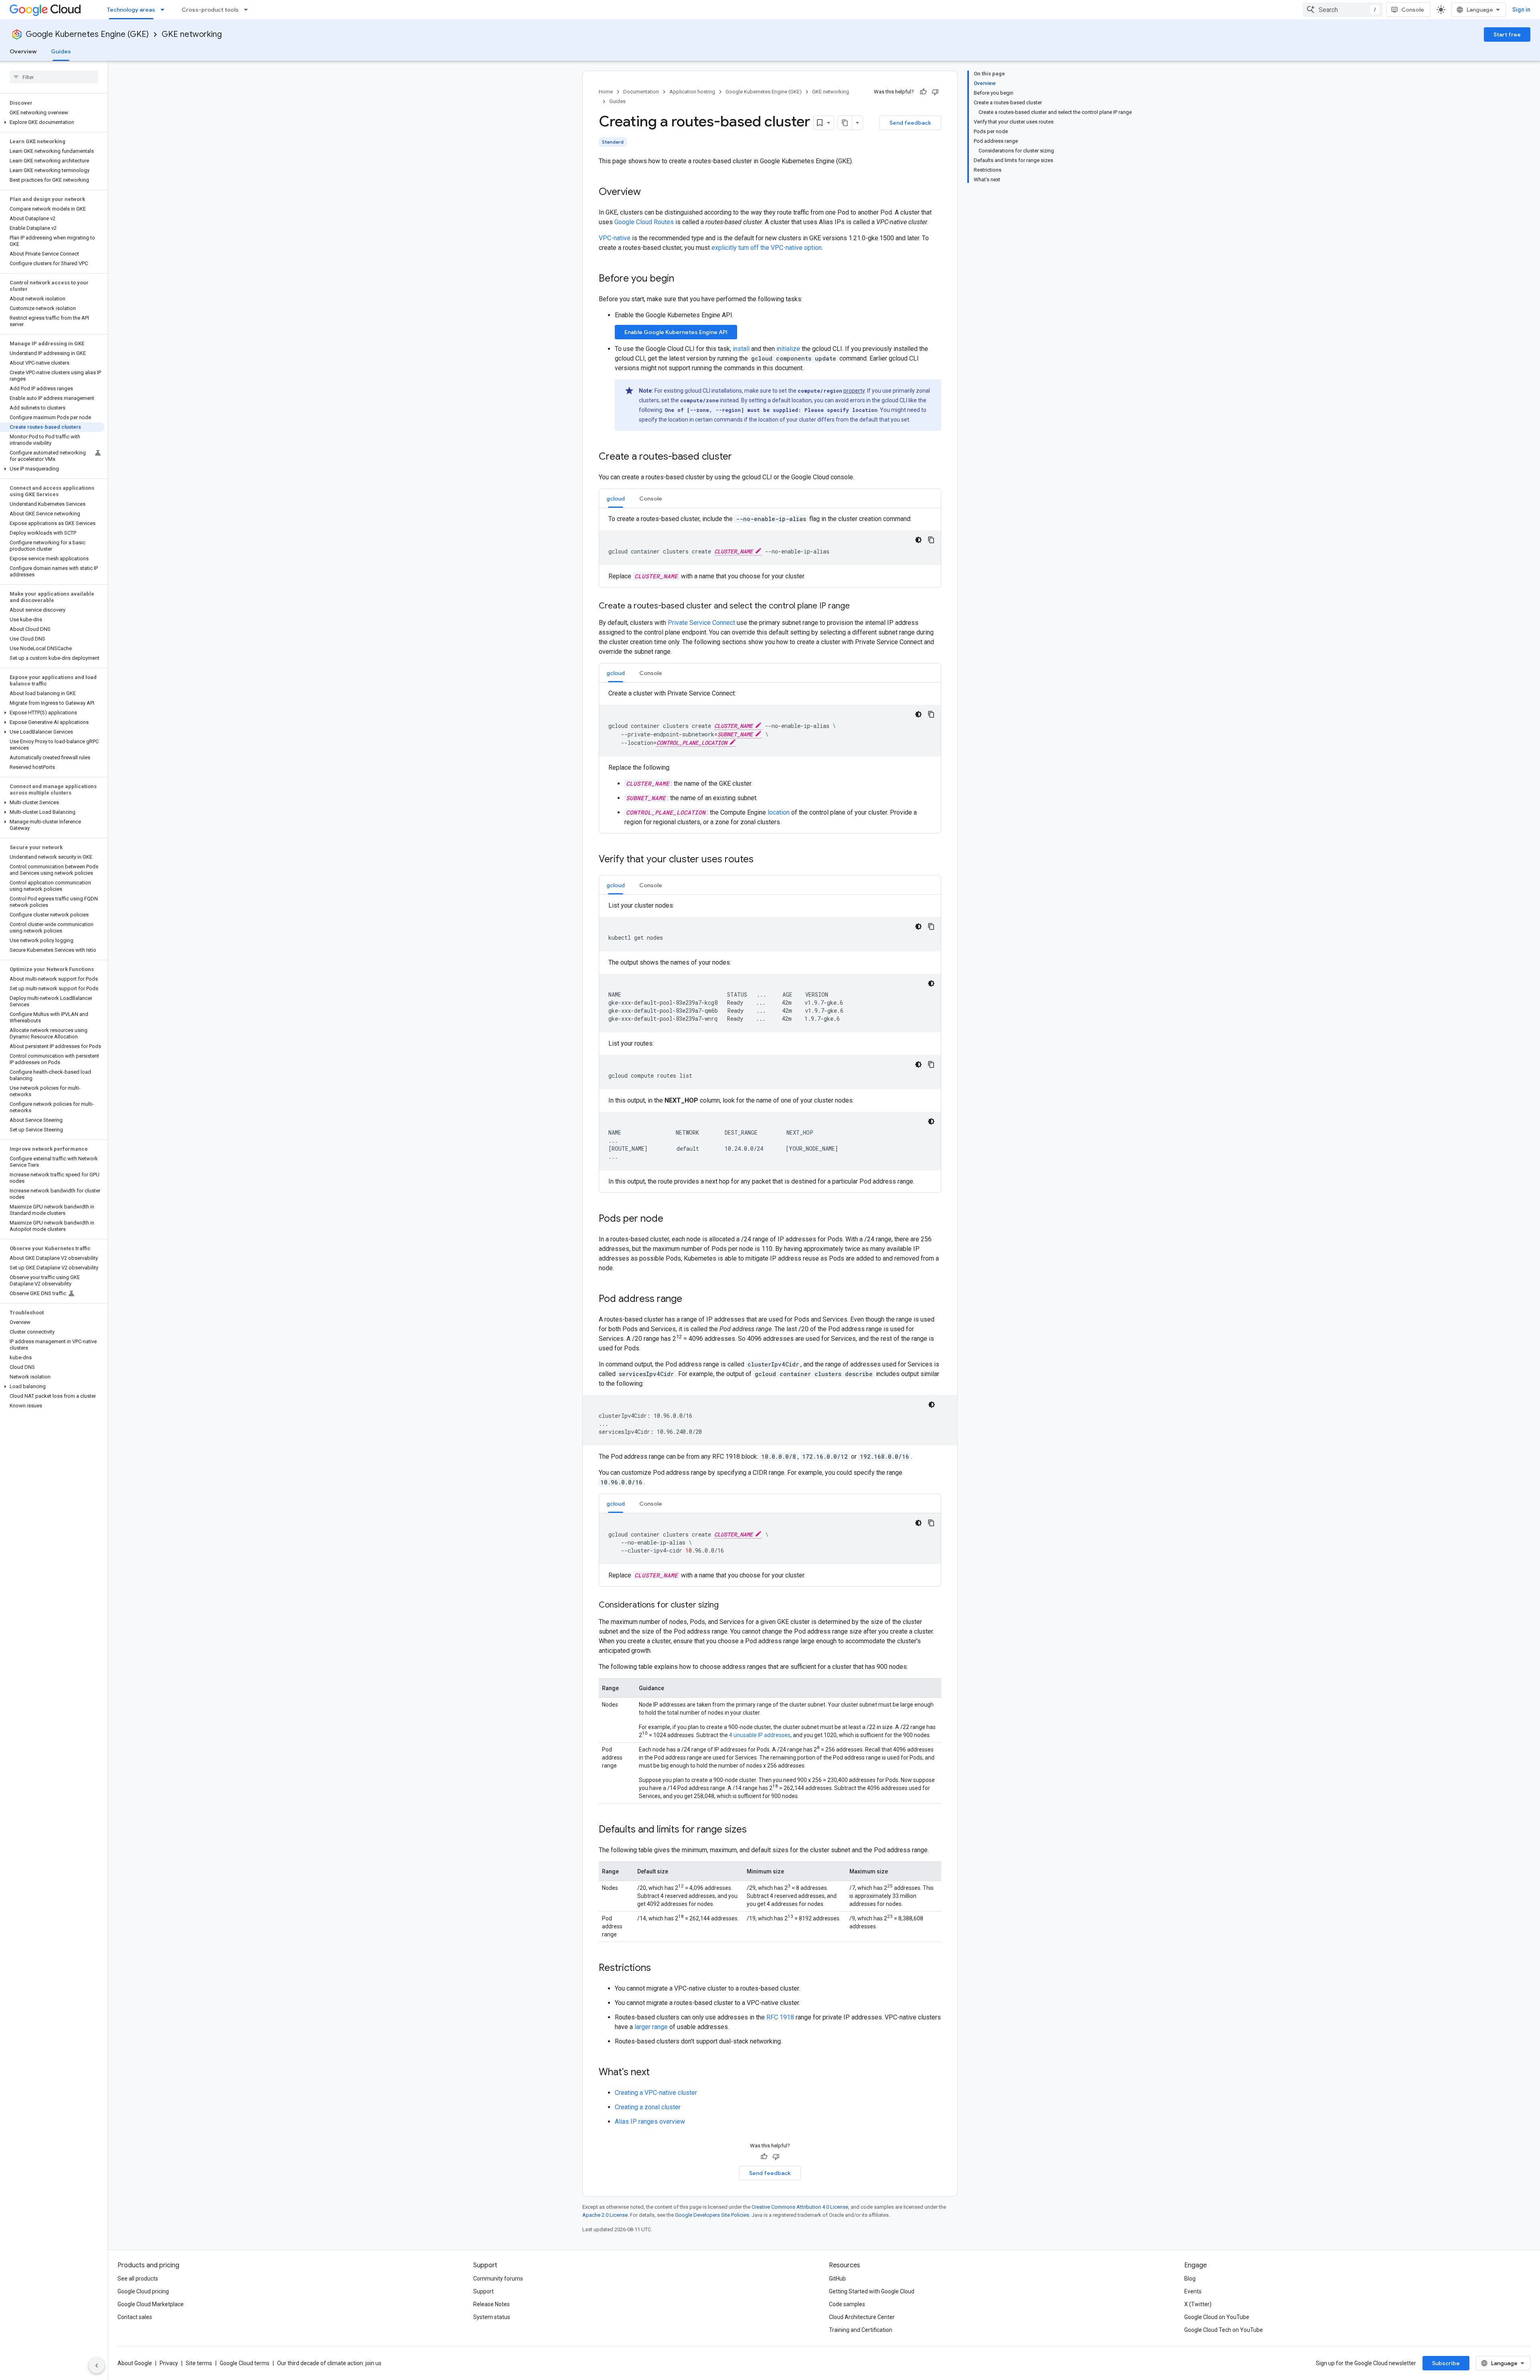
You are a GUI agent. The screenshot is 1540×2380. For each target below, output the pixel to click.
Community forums (498, 2279)
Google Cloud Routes (644, 222)
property (854, 391)
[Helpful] (923, 92)
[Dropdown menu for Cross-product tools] (248, 10)
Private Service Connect (701, 623)
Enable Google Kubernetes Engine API (676, 332)
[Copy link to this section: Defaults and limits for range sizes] (755, 1830)
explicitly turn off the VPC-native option (767, 248)
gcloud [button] (616, 499)
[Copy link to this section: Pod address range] (690, 1299)
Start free (1507, 34)
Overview (23, 51)
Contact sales (135, 2317)
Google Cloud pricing (143, 2291)
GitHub (837, 2279)
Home (606, 92)
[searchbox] (54, 77)
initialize (788, 349)
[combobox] (1343, 10)
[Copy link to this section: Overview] (649, 193)
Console (1413, 10)
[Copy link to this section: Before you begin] (682, 279)
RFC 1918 (780, 2017)
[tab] (616, 498)
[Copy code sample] (931, 540)
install (741, 349)
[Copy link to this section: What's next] (658, 2073)
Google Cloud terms (245, 2363)
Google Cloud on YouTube (1217, 2317)
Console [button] (651, 499)
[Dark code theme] (918, 540)
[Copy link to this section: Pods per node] (671, 1219)
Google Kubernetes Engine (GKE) (87, 34)
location (779, 812)
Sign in (1521, 10)
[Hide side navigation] (97, 2366)
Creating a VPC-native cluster (656, 2093)
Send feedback (910, 123)
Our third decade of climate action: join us (329, 2363)
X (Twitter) (1198, 2304)
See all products (138, 2279)
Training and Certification (861, 2330)
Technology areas (131, 10)
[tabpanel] (770, 548)
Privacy (169, 2363)
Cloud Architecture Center (862, 2317)
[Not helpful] (935, 92)
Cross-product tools (210, 10)
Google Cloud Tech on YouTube (1224, 2330)
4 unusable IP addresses (760, 1735)
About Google (135, 2363)
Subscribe (1446, 2363)
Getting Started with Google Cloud (872, 2291)
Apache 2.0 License (605, 2215)
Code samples (847, 2304)
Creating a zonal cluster (648, 2107)
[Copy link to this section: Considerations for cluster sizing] (727, 1606)
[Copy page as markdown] (845, 123)
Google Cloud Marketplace (151, 2304)
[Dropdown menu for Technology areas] (165, 10)
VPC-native (615, 238)
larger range (651, 2027)
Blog (1190, 2279)
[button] (52, 122)
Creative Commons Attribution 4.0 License (800, 2207)
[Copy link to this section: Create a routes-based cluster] (740, 457)
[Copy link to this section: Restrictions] (659, 1968)
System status (492, 2317)
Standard (613, 142)
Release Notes (491, 2304)
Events (1193, 2291)
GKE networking (192, 34)
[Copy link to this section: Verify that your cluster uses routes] (762, 860)
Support (483, 2291)
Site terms (199, 2363)
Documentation (641, 92)
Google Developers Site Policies (712, 2215)
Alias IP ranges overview (650, 2122)
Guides (61, 51)
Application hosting (692, 92)
